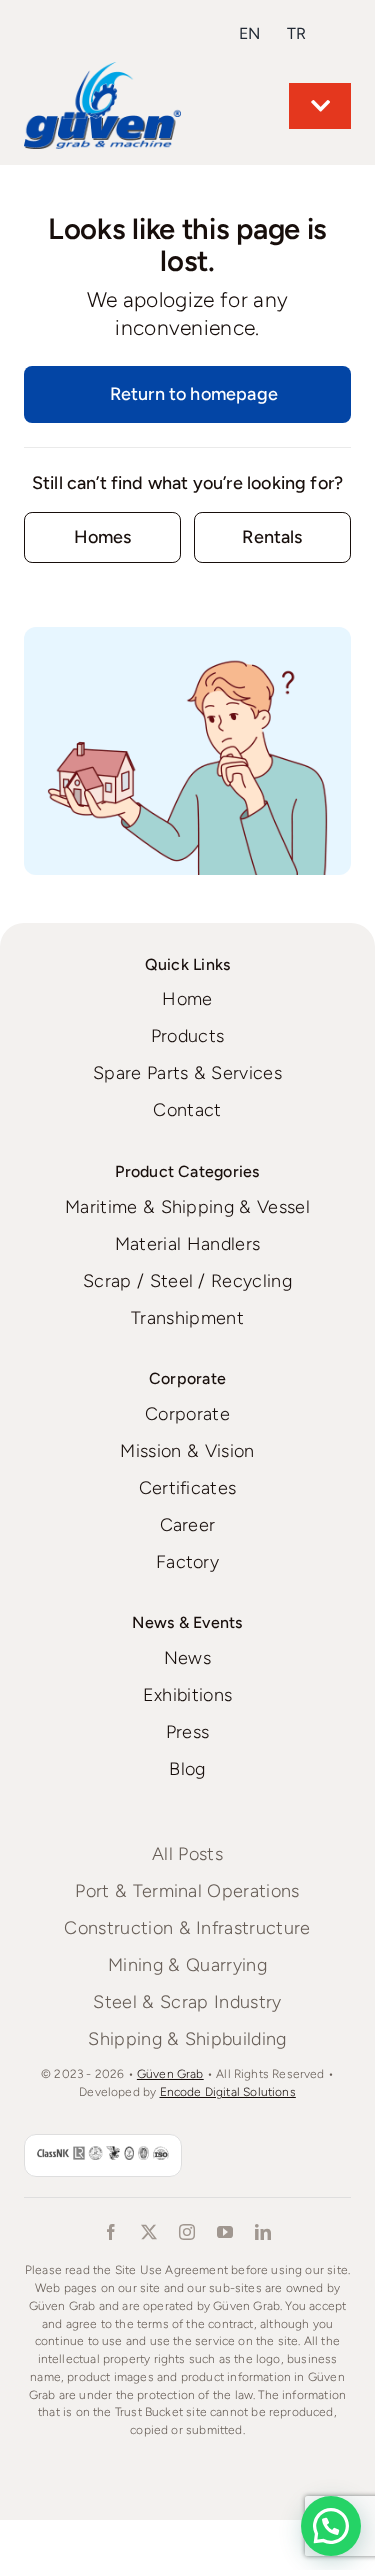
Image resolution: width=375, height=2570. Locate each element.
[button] (331, 2526)
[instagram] (188, 2232)
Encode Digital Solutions (228, 2092)
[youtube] (226, 2232)
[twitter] (150, 2232)
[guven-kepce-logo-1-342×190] (102, 71)
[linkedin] (264, 2232)
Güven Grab (170, 2074)
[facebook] (112, 2232)
